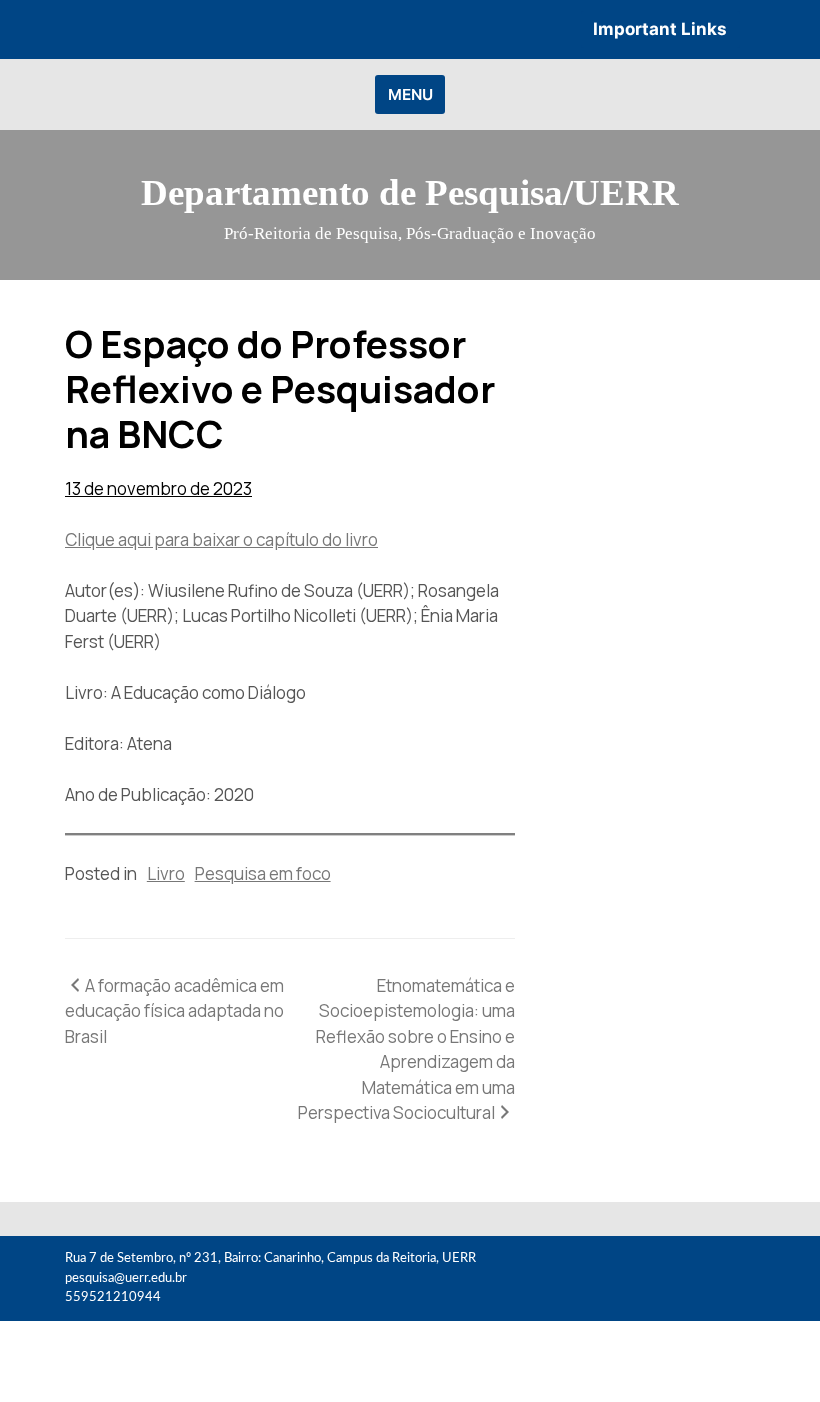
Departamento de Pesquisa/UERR (410, 192)
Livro (166, 873)
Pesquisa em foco (263, 873)
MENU (410, 94)
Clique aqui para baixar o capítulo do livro (221, 539)
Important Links (660, 29)
